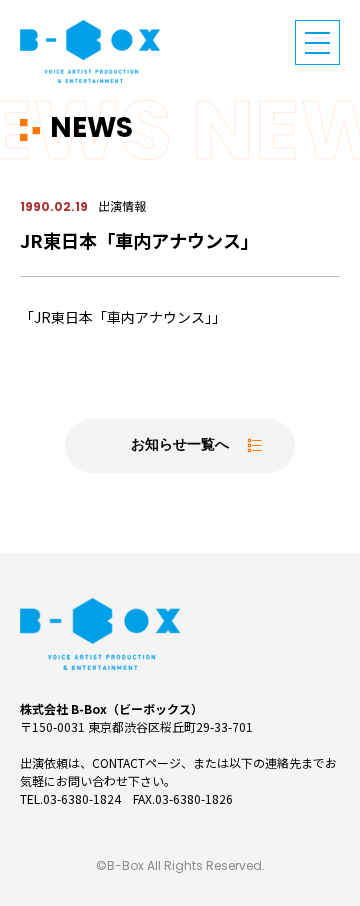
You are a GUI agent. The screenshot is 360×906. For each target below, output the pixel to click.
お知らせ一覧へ (180, 445)
